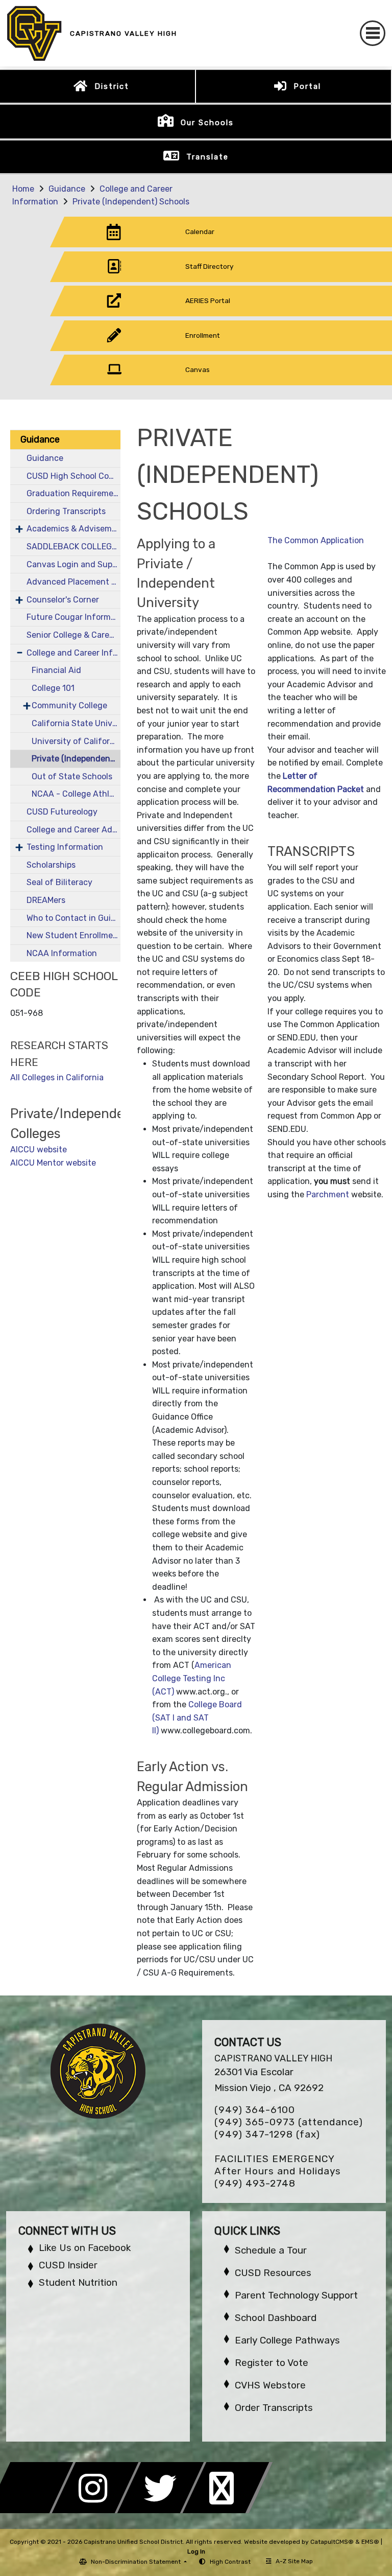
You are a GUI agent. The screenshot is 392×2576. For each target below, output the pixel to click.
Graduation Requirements (73, 493)
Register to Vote (272, 2363)
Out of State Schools (72, 776)
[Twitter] (163, 2510)
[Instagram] (98, 2510)
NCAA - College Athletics (76, 794)
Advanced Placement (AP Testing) (73, 582)
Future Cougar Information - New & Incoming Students (73, 617)
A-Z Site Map (294, 2561)
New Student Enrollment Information (73, 935)
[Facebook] (33, 2510)
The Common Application (316, 540)
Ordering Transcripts (66, 511)
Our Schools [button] (207, 123)
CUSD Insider (68, 2265)
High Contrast (230, 2562)
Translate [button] (207, 157)
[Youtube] (228, 2510)
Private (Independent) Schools (131, 202)
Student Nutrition (78, 2282)
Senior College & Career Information (73, 635)
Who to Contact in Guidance (73, 918)
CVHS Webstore (270, 2385)
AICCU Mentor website (53, 1163)
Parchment (328, 1194)
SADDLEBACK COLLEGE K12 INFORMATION (73, 547)
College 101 (53, 688)
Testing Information (65, 847)
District (112, 86)
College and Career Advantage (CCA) (73, 830)
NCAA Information (62, 953)
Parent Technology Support (296, 2295)
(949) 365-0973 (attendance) (289, 2122)
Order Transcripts (274, 2408)
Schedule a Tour (271, 2250)
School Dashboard (276, 2318)
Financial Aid (56, 670)
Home (23, 189)
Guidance (67, 189)
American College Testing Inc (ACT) (192, 1678)
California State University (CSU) (76, 723)
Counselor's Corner (63, 600)
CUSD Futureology (62, 812)
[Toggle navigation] (373, 33)
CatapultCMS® (332, 2542)
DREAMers (46, 900)
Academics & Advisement (73, 529)
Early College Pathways (287, 2340)
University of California (76, 741)
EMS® (370, 2542)
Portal (307, 86)
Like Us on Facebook (85, 2248)
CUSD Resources (273, 2273)
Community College (69, 705)
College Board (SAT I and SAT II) (197, 1718)
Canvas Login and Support (73, 564)
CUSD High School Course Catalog (73, 476)
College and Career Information (73, 653)
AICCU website (39, 1150)
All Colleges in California (57, 1077)
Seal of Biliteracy (59, 882)
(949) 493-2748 (255, 2183)
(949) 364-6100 (255, 2110)
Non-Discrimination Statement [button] (137, 2562)
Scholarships (51, 865)
